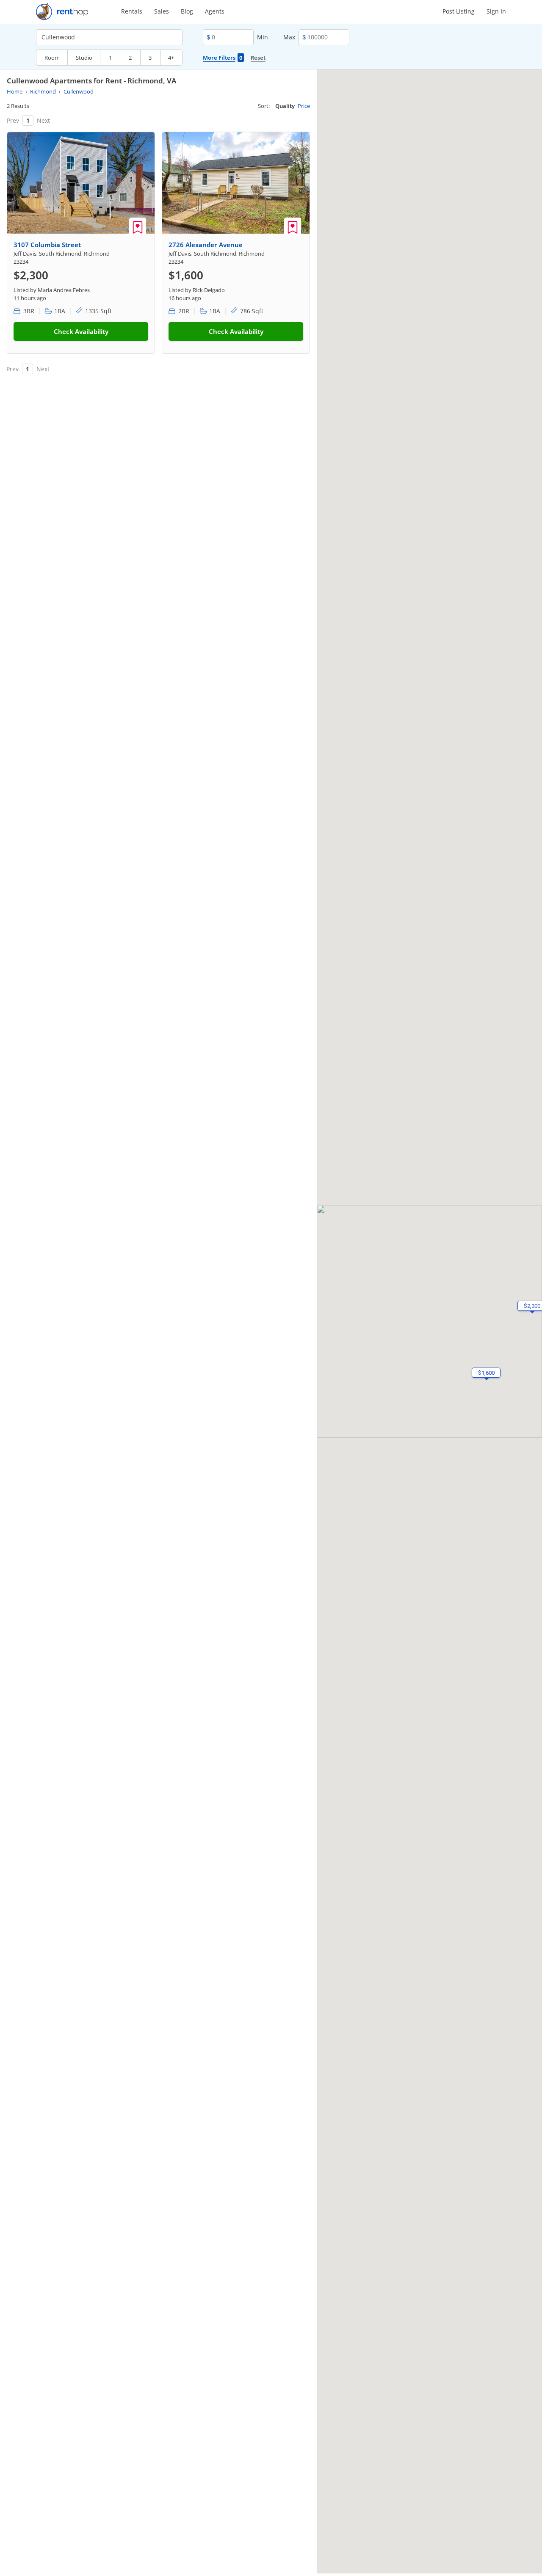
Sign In (496, 11)
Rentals (132, 11)
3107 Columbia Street (47, 245)
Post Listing (459, 11)
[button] (486, 1373)
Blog (187, 11)
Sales (162, 11)
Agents (215, 11)
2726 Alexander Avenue (206, 245)
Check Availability (81, 331)
